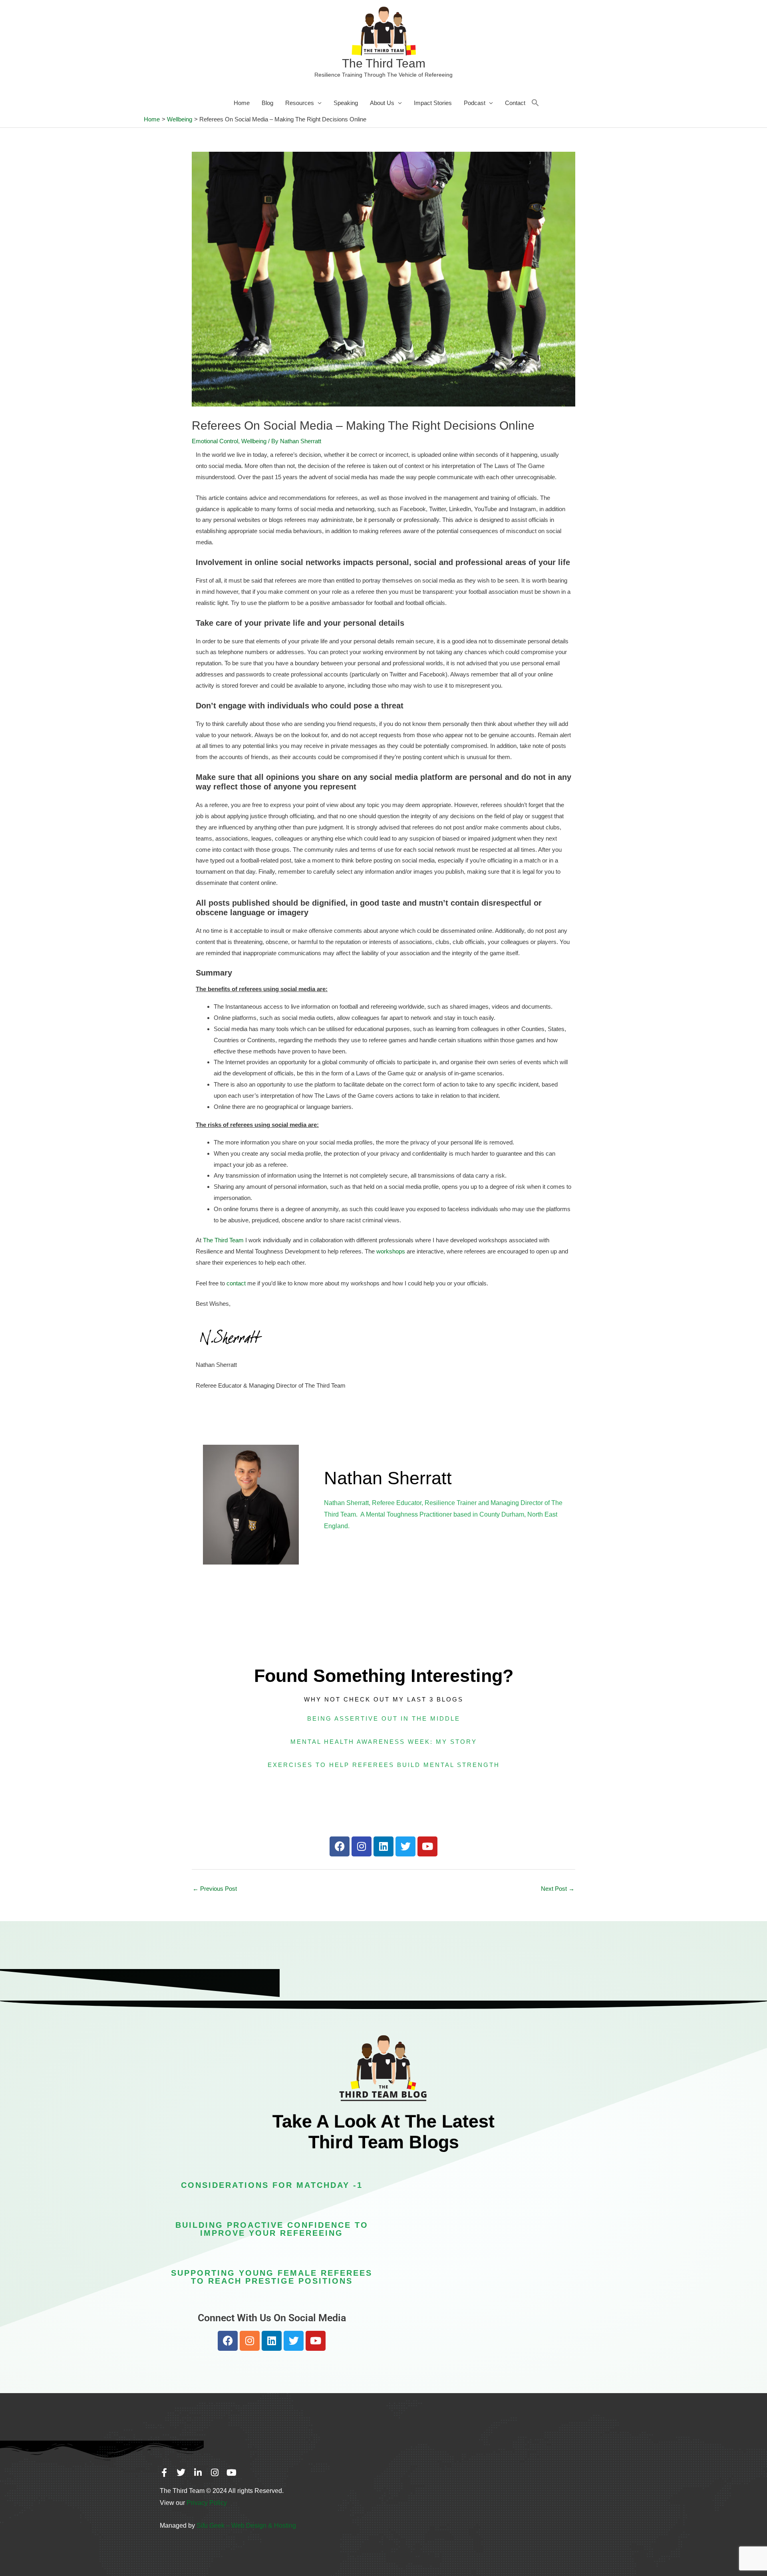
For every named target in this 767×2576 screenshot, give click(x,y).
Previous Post (215, 1889)
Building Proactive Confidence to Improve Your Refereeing (272, 2229)
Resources (300, 103)
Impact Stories (433, 103)
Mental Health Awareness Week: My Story (384, 1742)
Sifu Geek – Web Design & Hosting (246, 2525)
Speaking (346, 103)
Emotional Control (215, 441)
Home (242, 103)
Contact (515, 103)
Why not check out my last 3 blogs (384, 1699)
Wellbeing (254, 441)
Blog (267, 103)
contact (236, 1283)
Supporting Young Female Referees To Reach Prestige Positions (272, 2277)
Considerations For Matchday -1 (272, 2185)
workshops (391, 1251)
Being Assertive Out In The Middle (384, 1718)
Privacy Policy (207, 2503)
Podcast (475, 103)
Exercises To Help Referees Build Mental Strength (384, 1765)
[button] (535, 103)
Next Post (558, 1889)
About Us (382, 103)
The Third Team (384, 63)
